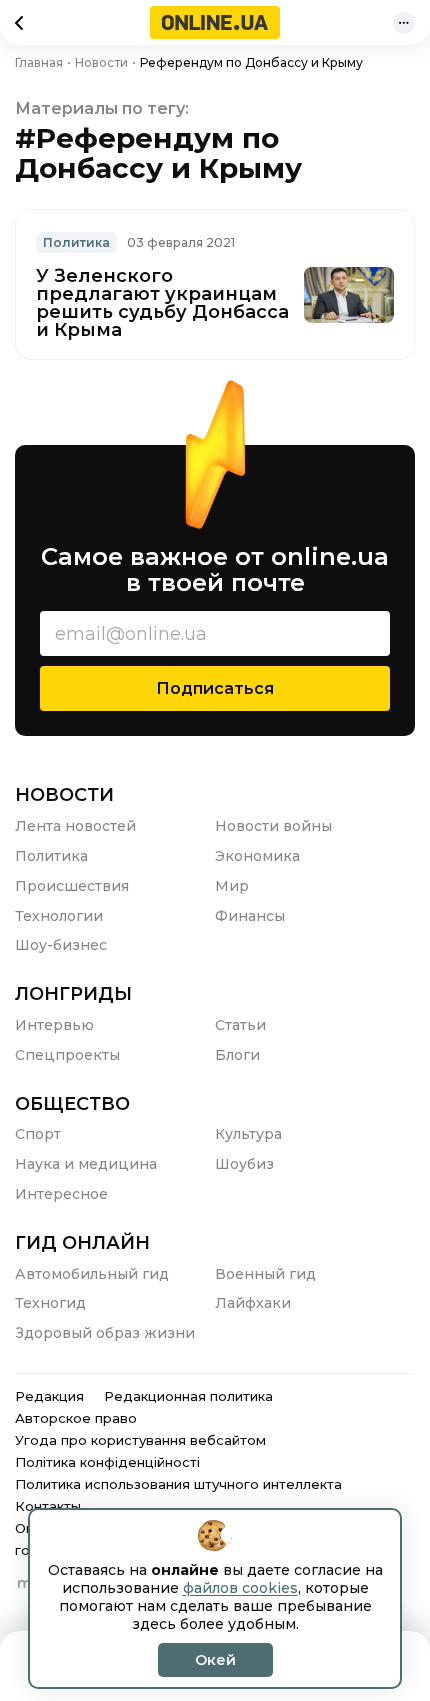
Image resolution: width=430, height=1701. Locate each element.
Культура (248, 1134)
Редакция (49, 1396)
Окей (215, 1660)
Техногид (50, 1303)
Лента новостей (75, 826)
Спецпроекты (67, 1055)
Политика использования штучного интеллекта (178, 1484)
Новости (64, 795)
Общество (72, 1104)
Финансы (250, 916)
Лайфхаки (253, 1303)
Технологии (59, 916)
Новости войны (273, 826)
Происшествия (72, 886)
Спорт (38, 1134)
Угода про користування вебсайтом (140, 1440)
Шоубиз (244, 1164)
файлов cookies (240, 1588)
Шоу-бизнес (61, 945)
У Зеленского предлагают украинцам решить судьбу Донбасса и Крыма (162, 303)
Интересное (61, 1194)
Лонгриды (73, 994)
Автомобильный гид (92, 1274)
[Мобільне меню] (404, 23)
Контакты (48, 1506)
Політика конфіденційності (107, 1462)
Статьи (240, 1025)
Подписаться (215, 688)
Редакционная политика (188, 1396)
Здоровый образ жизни (105, 1333)
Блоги (237, 1055)
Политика (76, 242)
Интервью (54, 1025)
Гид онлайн (82, 1243)
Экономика (257, 856)
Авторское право (76, 1418)
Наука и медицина (86, 1164)
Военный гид (265, 1274)
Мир (232, 886)
